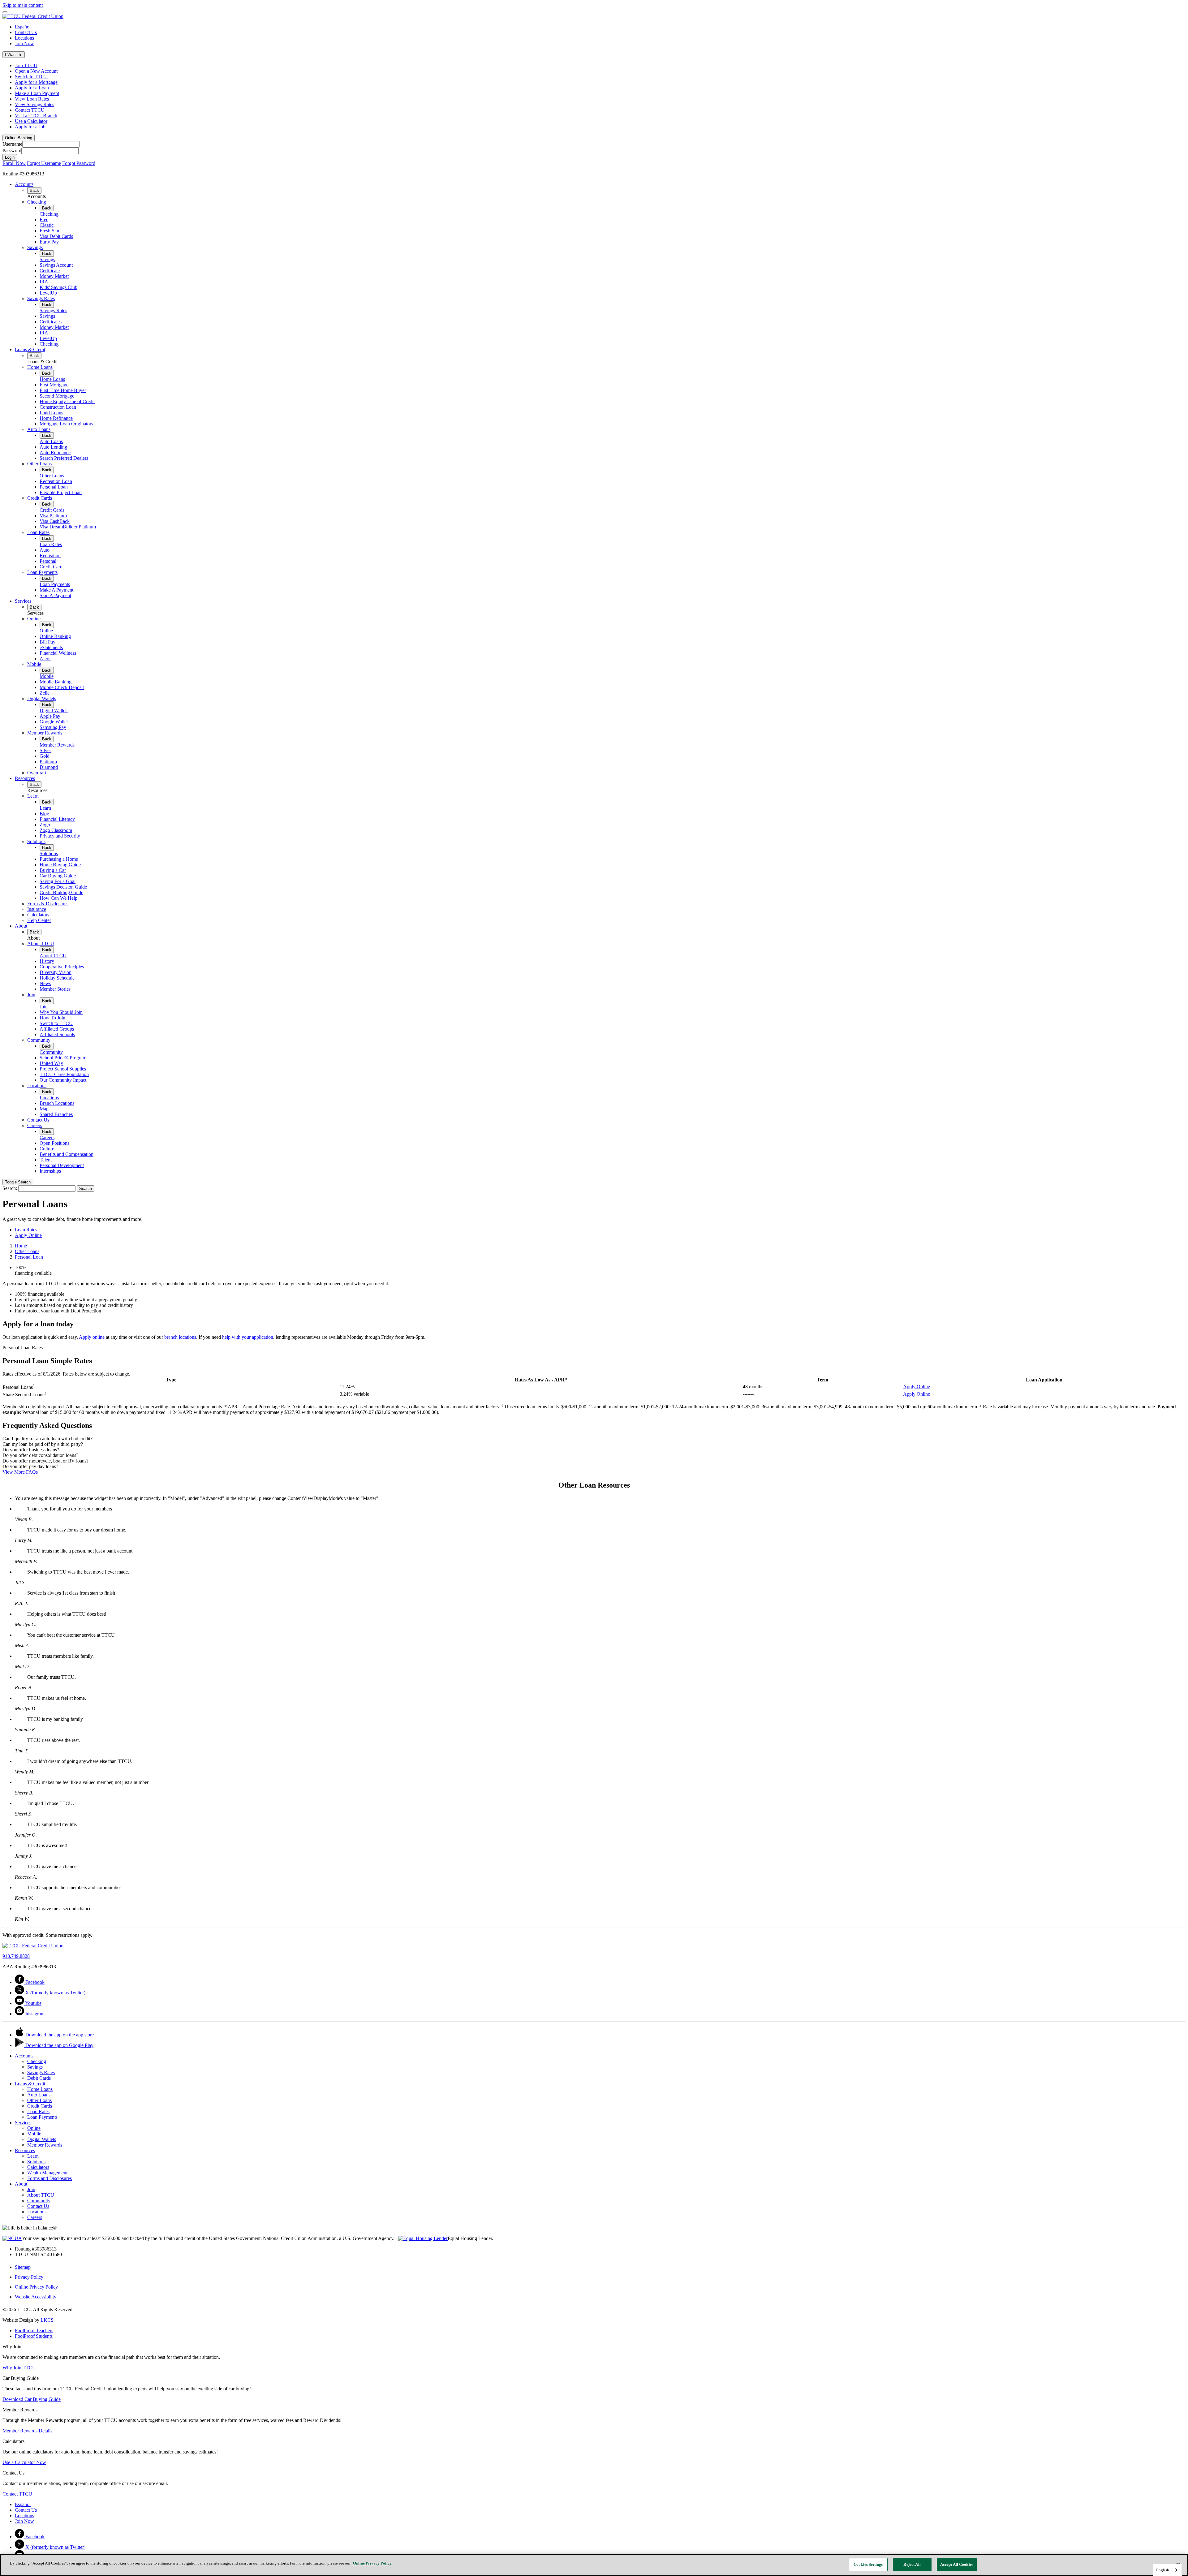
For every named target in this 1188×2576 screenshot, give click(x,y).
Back (34, 190)
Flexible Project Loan (61, 492)
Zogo (45, 825)
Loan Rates (38, 532)
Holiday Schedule (57, 978)
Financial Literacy (57, 819)
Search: (10, 1188)
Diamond (49, 767)
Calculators (38, 915)
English (1163, 2570)
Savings (35, 247)
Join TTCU (26, 65)
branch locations (180, 1337)
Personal (48, 561)
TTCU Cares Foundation (64, 1074)
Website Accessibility (36, 2297)
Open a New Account (36, 71)
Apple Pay (50, 716)
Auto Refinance (55, 452)
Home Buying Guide (60, 865)
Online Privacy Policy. (373, 2563)
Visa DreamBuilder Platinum (68, 527)
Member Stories (55, 989)
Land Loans (51, 413)
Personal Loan (54, 487)
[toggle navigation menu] (5, 12)
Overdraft (37, 773)
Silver (45, 750)
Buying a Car (53, 870)
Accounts (24, 184)
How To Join (52, 1018)
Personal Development (62, 1165)
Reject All (912, 2564)
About (21, 926)
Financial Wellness (58, 653)
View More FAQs (20, 1472)
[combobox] (1167, 2570)
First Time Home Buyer (63, 390)
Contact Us (26, 32)
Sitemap (23, 2267)
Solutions (36, 841)
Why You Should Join (61, 1012)
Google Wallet (54, 722)
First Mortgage (54, 385)
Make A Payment (56, 590)
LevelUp (48, 293)
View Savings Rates (34, 104)
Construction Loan (58, 407)
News (45, 983)
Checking (37, 202)
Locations (24, 38)
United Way (51, 1063)
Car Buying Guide (58, 876)
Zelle (45, 693)
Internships (50, 1171)
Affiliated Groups (57, 1029)
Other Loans (39, 464)
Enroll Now (14, 163)
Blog (44, 814)
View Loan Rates (32, 99)
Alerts (45, 659)
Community (39, 1040)
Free (44, 220)
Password (12, 151)
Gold (45, 756)
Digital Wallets (42, 698)
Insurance (37, 909)
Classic (47, 225)
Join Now (24, 43)
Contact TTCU (30, 110)
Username (12, 144)
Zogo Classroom (56, 830)
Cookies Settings (868, 2564)
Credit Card (51, 567)
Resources (25, 778)
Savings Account (56, 265)
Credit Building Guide (61, 892)
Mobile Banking (56, 682)
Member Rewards (45, 733)
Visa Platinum (53, 516)
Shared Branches (56, 1114)
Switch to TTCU (31, 77)
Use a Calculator (31, 121)
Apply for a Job (30, 127)
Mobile (34, 664)
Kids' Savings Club (58, 287)
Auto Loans (39, 429)
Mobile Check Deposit (62, 687)
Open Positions (54, 1143)
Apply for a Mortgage (36, 82)
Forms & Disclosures (48, 904)
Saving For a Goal (58, 881)
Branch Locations (57, 1103)
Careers (35, 1125)
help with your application (248, 1337)
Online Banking (55, 636)
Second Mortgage (57, 396)
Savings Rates (41, 298)
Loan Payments (42, 572)
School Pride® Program (63, 1058)
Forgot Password (79, 163)
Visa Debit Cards (56, 236)
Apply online (92, 1337)
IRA (44, 282)
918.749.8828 (16, 1956)
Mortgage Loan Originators (66, 424)
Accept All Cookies (957, 2564)
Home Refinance (56, 418)
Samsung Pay (53, 727)
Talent (46, 1160)
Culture (47, 1149)
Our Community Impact (63, 1080)
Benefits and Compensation (67, 1154)
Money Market (54, 276)
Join (31, 995)
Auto (45, 550)
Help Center (39, 920)
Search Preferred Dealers (64, 458)
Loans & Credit (30, 349)
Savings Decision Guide (63, 887)
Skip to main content (23, 5)
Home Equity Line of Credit (67, 401)
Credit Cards (40, 498)
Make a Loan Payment (37, 93)
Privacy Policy (29, 2277)
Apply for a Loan (32, 88)
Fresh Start (50, 231)
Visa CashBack (55, 521)
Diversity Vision (56, 972)
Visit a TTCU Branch (36, 116)
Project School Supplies (63, 1069)
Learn (33, 796)
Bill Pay (47, 642)
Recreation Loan (56, 481)
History (47, 961)
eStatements (51, 647)
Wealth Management (47, 2173)
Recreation (50, 556)
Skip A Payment (55, 595)
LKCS (47, 2320)
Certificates (51, 322)
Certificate (50, 271)
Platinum (48, 762)
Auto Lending (53, 447)
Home (21, 1246)
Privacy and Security (60, 836)
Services (23, 601)
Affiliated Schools (57, 1034)
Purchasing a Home (59, 859)
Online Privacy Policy (36, 2287)
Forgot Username (44, 163)
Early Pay (49, 242)
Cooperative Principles (62, 967)
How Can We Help (58, 898)
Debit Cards (39, 2078)
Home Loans (40, 367)
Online (34, 619)
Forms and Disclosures (49, 2178)
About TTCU (41, 943)
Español (23, 27)
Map (44, 1109)
